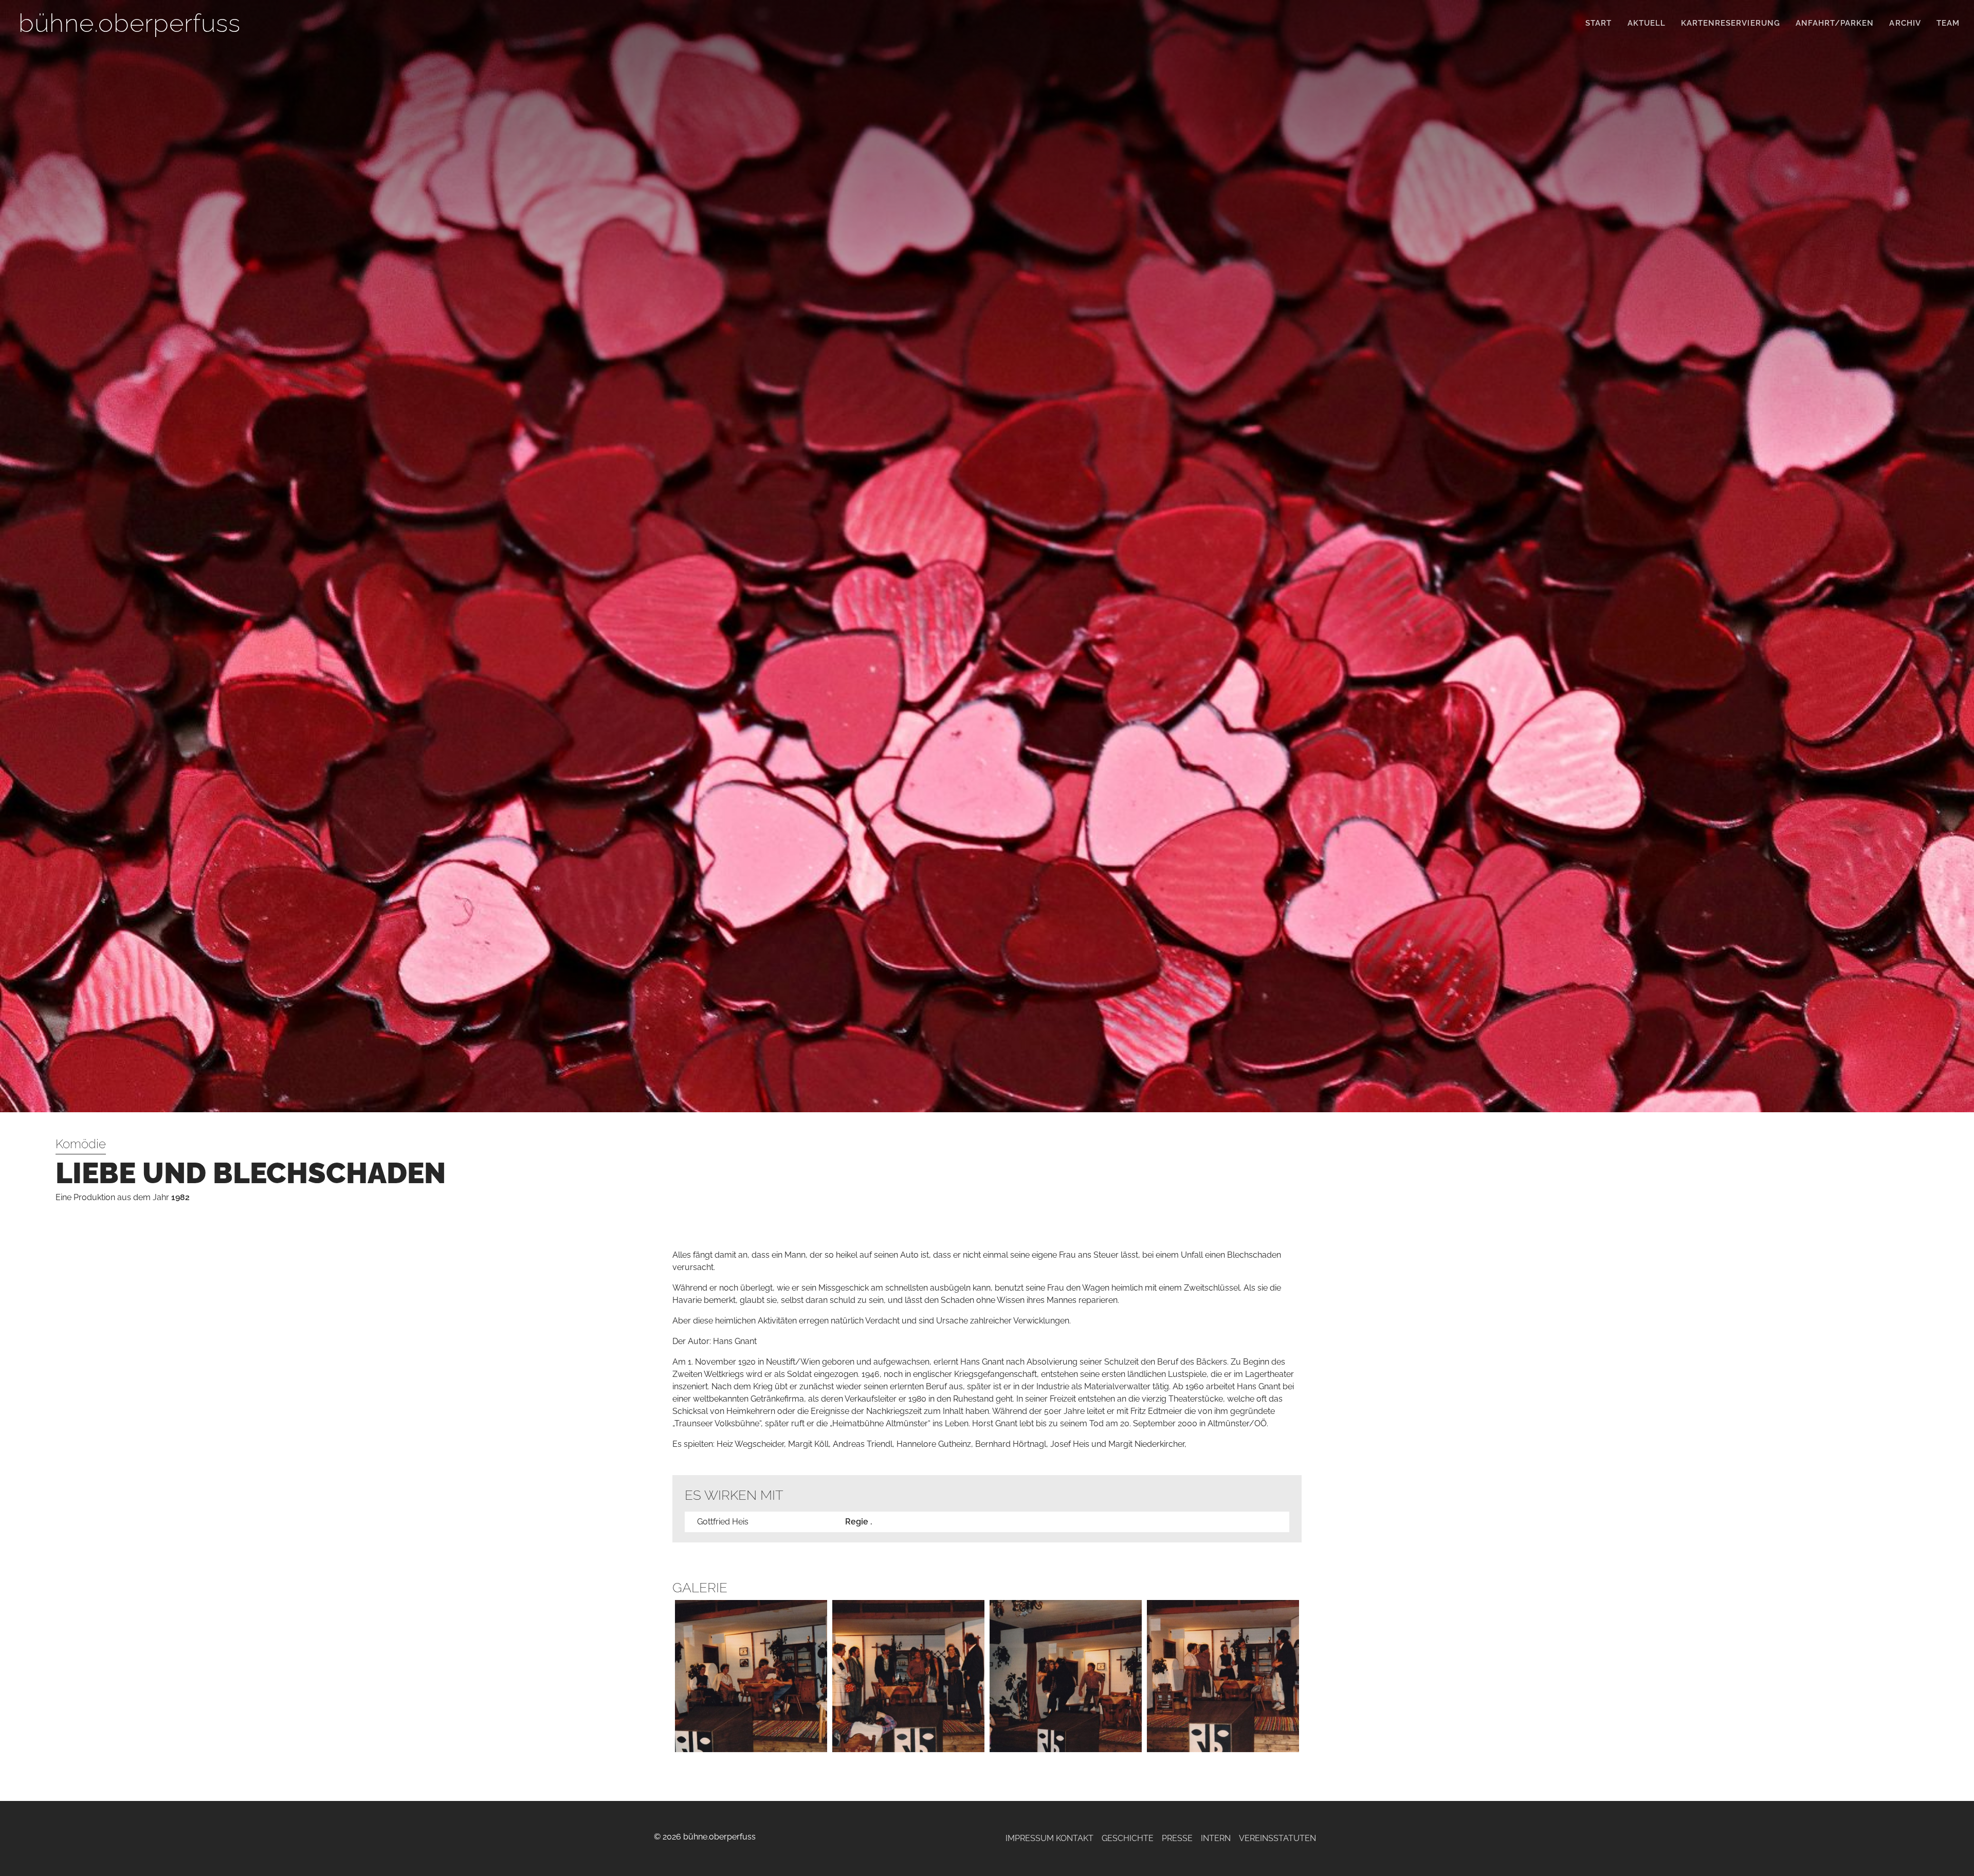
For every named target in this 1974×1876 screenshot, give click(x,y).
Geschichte (1128, 1838)
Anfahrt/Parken (1835, 23)
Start (1598, 23)
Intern (1216, 1838)
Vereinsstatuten (1277, 1838)
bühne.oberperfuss (130, 23)
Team (1948, 23)
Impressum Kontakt (1049, 1838)
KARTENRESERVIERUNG (1731, 23)
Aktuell (1647, 23)
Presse (1177, 1838)
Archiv (1905, 23)
